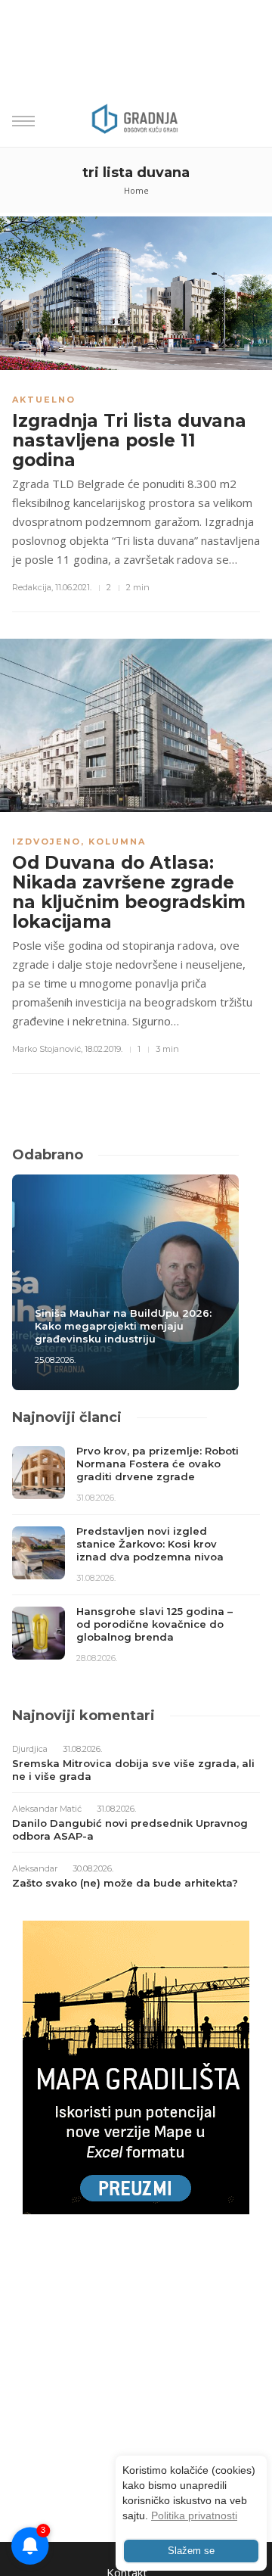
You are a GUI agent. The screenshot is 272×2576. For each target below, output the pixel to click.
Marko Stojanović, (47, 1049)
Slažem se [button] (191, 2551)
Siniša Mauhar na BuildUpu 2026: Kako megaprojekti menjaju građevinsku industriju (123, 1326)
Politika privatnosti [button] (194, 2515)
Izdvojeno (46, 842)
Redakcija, (32, 587)
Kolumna (117, 842)
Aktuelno (44, 400)
